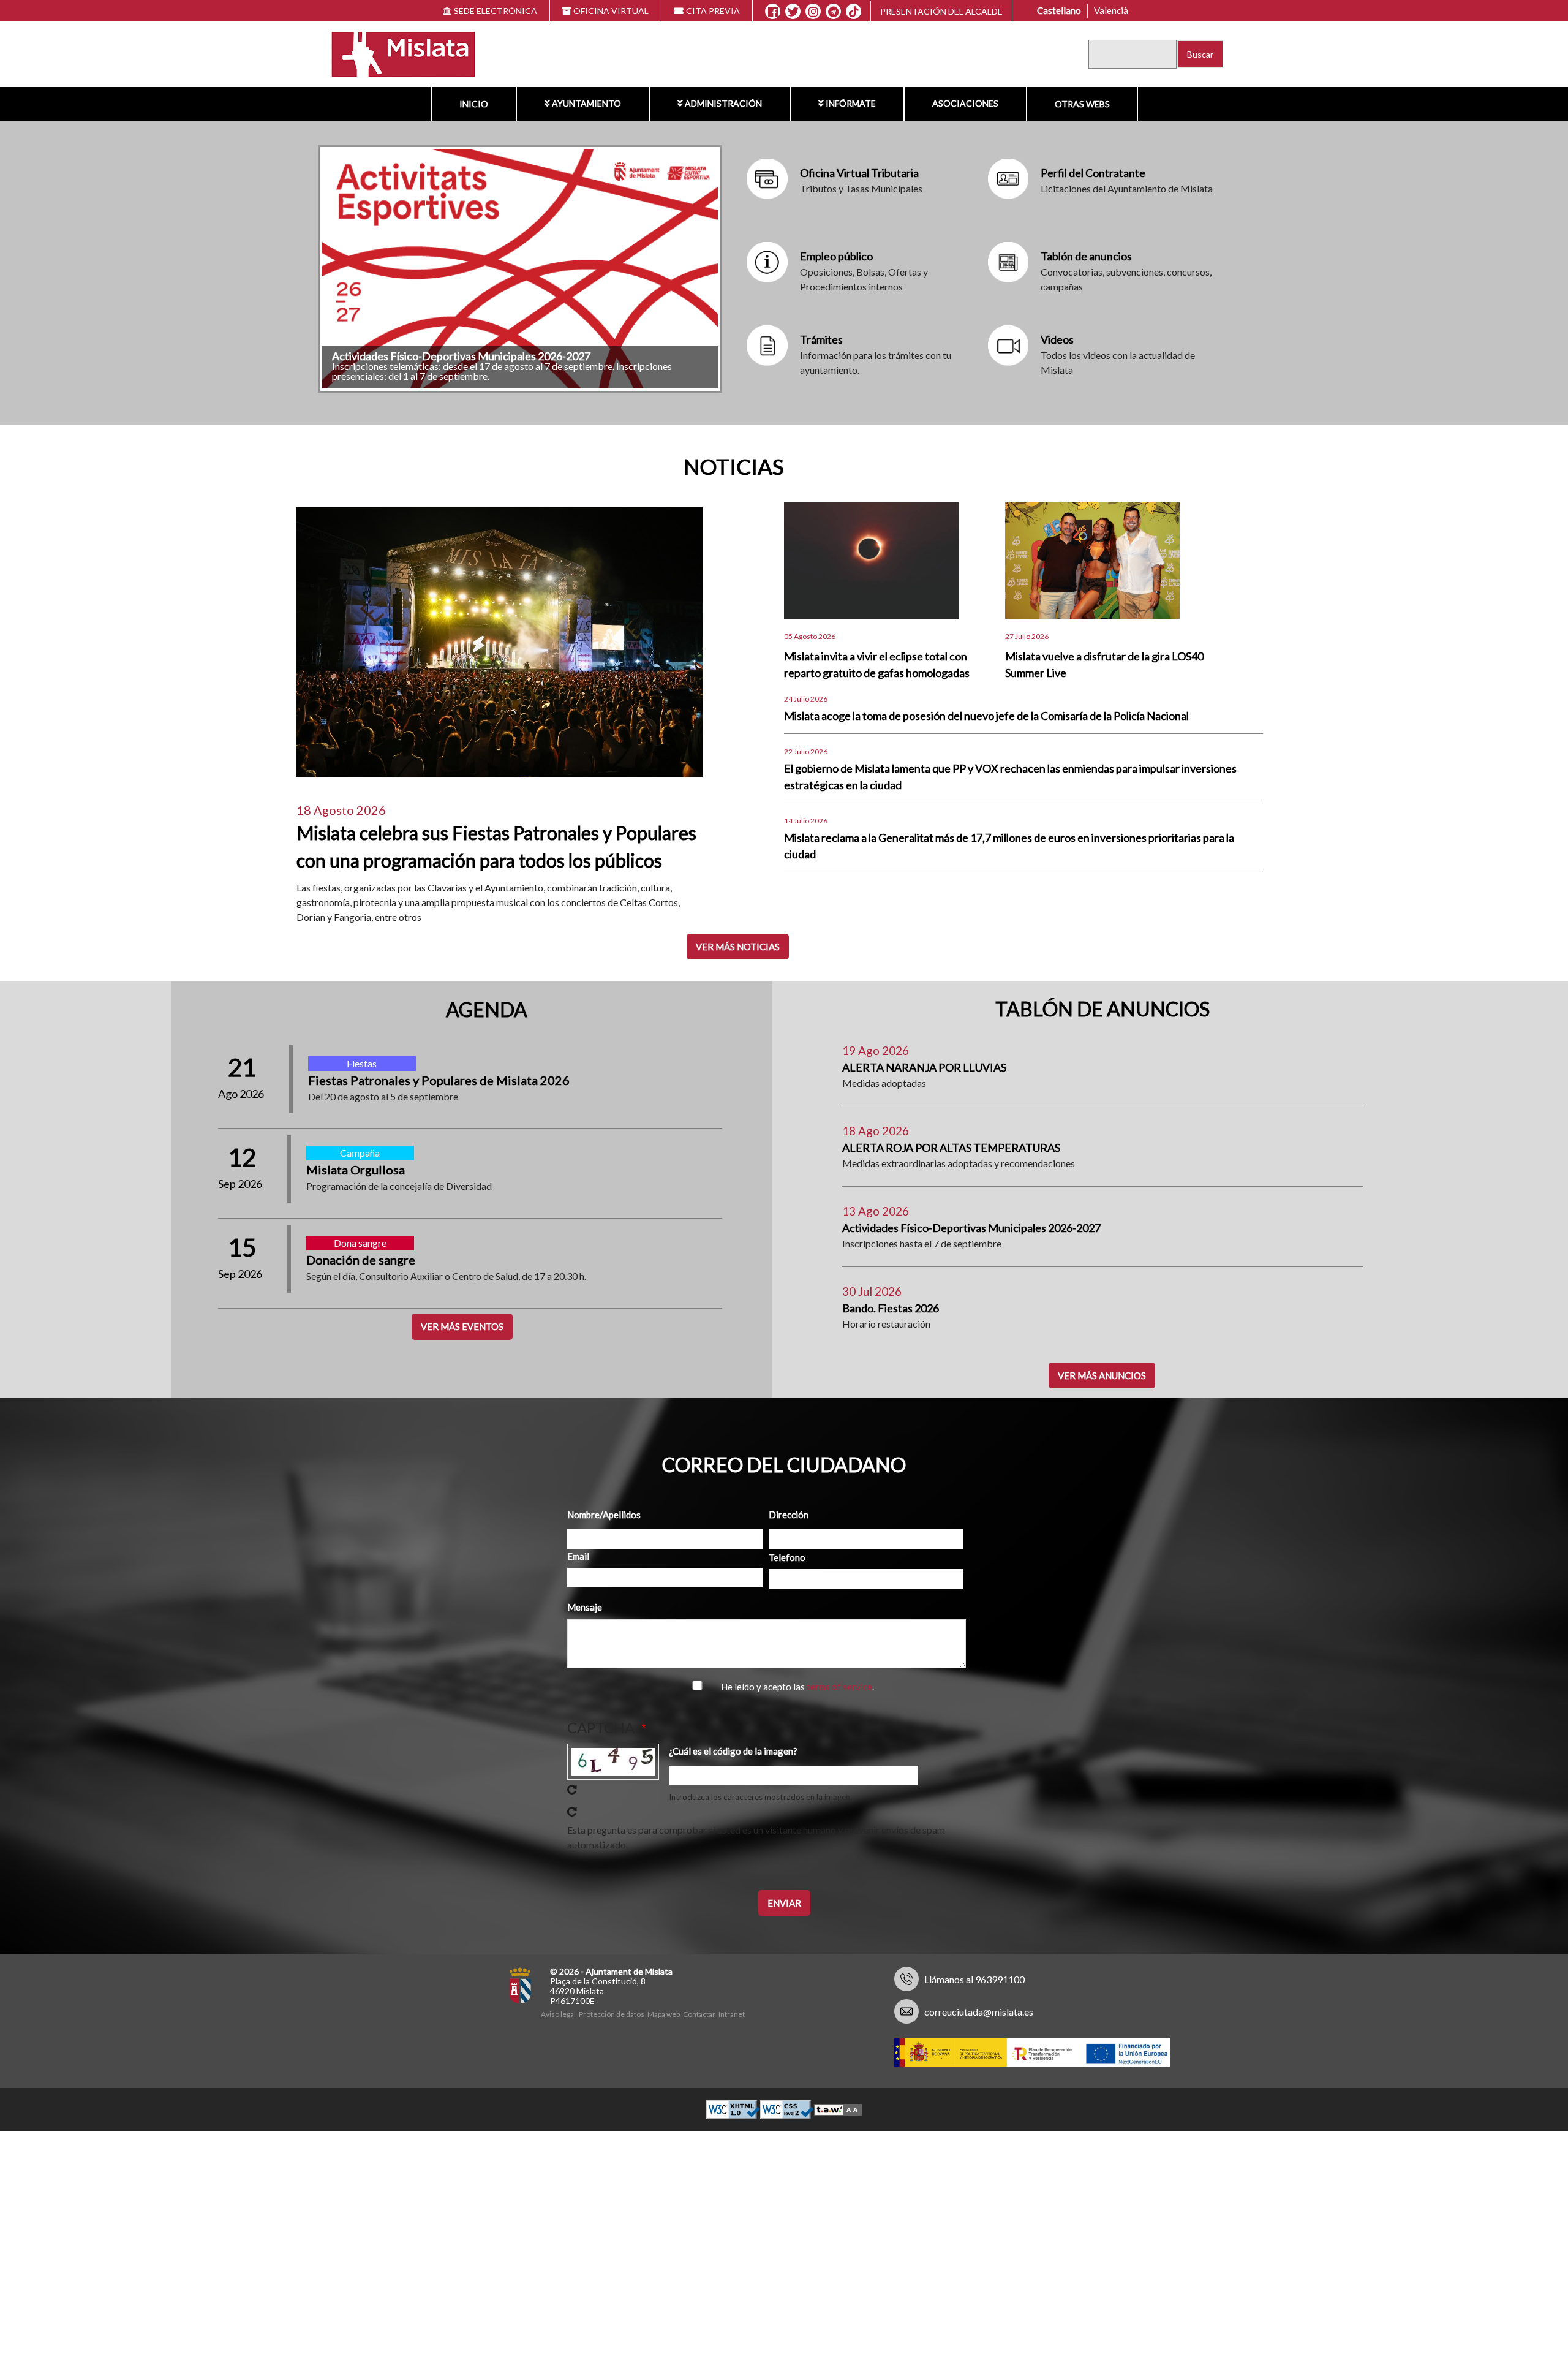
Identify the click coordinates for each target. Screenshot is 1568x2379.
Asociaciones (965, 103)
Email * (581, 1556)
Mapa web (664, 2014)
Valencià (1111, 10)
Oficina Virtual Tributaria (859, 173)
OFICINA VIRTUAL (611, 11)
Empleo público (836, 256)
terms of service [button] (844, 1687)
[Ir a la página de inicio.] (396, 53)
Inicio (473, 104)
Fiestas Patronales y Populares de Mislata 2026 (439, 1080)
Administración (723, 103)
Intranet (732, 2014)
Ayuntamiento (586, 103)
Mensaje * (588, 1607)
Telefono (787, 1557)
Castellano (1059, 10)
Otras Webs (1082, 104)
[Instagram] (813, 12)
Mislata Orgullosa (356, 1170)
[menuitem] (473, 104)
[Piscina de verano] (520, 269)
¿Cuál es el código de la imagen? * (736, 1751)
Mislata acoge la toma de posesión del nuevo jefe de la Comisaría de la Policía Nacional (986, 716)
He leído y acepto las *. (800, 1687)
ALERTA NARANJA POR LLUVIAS (924, 1067)
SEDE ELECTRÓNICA (496, 11)
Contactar (699, 2014)
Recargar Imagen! (572, 1790)
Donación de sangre (361, 1260)
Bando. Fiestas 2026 (891, 1308)
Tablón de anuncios (1086, 256)
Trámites (821, 339)
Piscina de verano (374, 356)
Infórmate (850, 103)
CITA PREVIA (713, 11)
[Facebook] (773, 12)
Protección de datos (612, 2014)
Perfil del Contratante (1093, 173)
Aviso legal (558, 2014)
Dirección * (792, 1515)
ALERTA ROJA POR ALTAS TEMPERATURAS (951, 1148)
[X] (793, 12)
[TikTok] (854, 12)
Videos (1057, 339)
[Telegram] (833, 12)
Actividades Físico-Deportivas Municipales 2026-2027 (971, 1228)
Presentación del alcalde (941, 11)
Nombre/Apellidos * (607, 1515)
